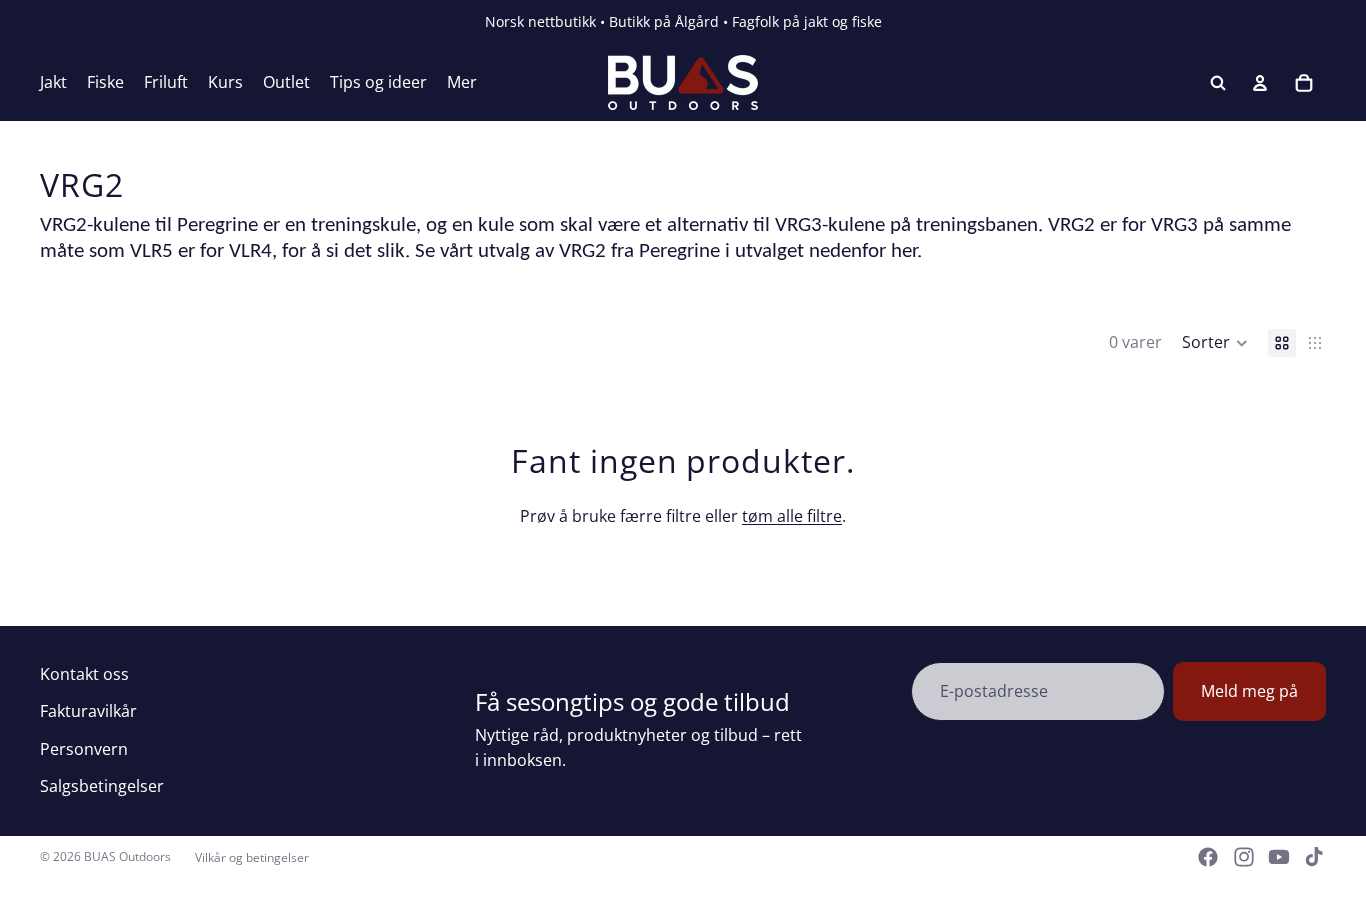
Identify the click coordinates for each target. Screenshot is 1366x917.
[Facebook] (1208, 857)
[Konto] (1260, 83)
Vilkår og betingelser (252, 857)
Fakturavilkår (88, 711)
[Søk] (1218, 83)
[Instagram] (1244, 857)
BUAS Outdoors (127, 856)
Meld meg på (1249, 691)
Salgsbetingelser (102, 786)
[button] (1215, 343)
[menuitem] (462, 83)
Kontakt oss (84, 674)
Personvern (84, 749)
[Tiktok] (1314, 857)
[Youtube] (1279, 857)
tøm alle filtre (792, 516)
